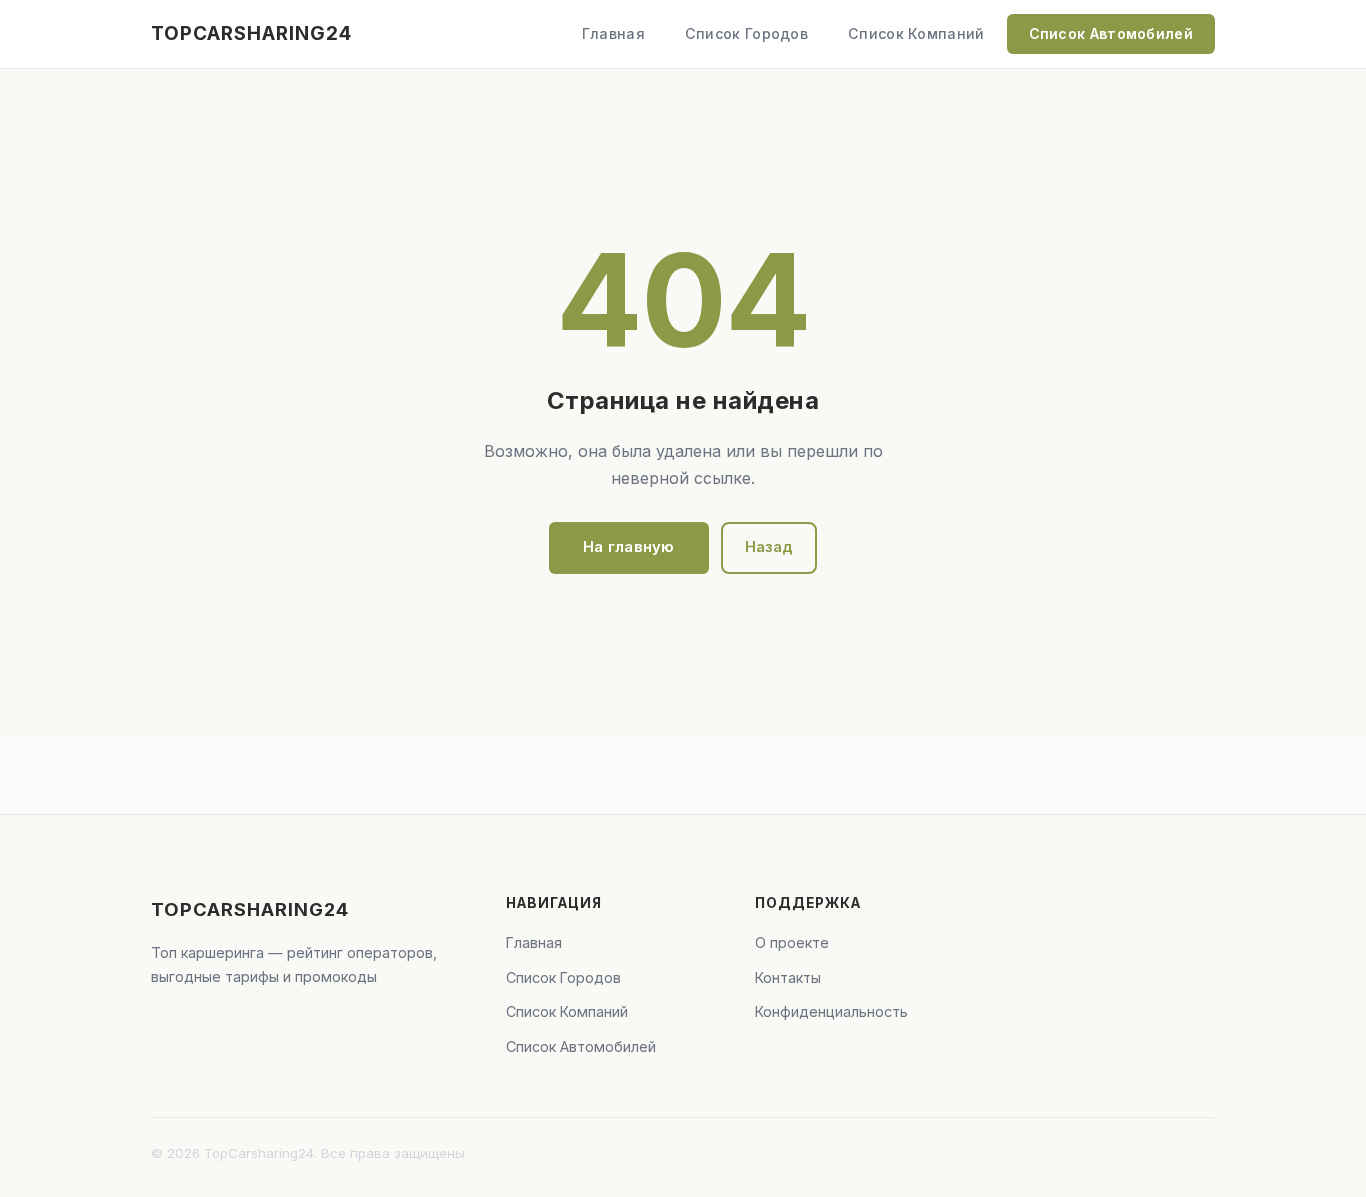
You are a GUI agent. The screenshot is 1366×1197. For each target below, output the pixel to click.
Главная (613, 33)
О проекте (792, 942)
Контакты (788, 977)
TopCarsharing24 (251, 33)
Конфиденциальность (831, 1011)
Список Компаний (916, 33)
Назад (769, 547)
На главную (629, 547)
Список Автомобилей (1111, 33)
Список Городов (746, 33)
